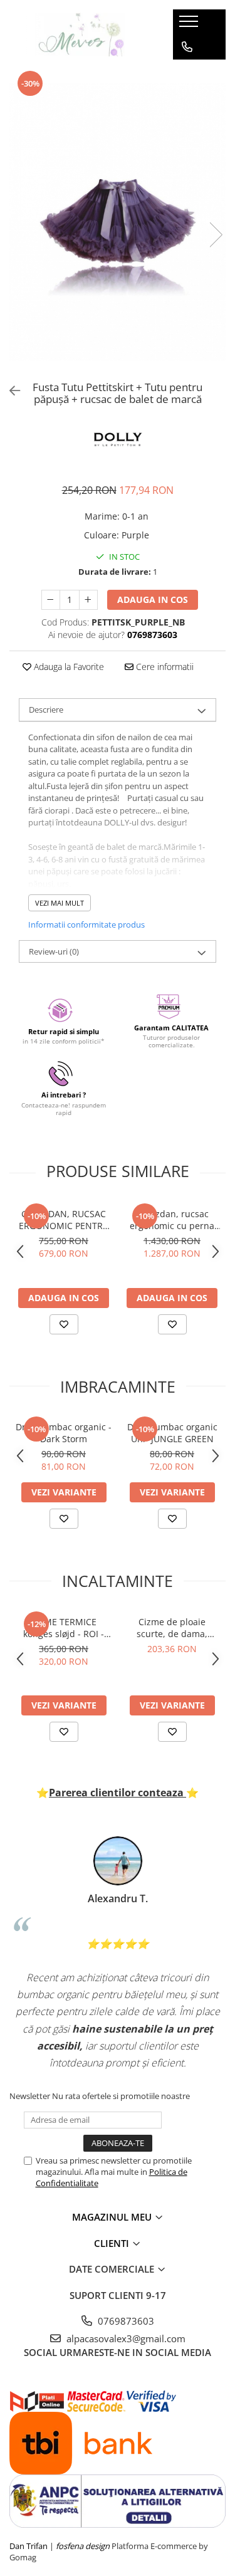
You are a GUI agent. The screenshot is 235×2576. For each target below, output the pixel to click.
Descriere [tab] (46, 709)
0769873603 (125, 2321)
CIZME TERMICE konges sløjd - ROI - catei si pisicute (64, 1628)
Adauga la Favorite (68, 667)
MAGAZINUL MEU (113, 2217)
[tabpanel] (118, 222)
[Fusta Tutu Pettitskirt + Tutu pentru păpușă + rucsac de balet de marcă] (118, 222)
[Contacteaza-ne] (187, 47)
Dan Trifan (29, 2546)
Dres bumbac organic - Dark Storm (64, 1433)
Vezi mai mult (60, 903)
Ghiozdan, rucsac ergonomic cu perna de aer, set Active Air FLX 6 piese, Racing (172, 1220)
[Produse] (190, 25)
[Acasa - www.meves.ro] (81, 34)
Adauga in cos (153, 599)
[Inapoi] (9, 391)
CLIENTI (113, 2243)
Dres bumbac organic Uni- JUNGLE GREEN (172, 1433)
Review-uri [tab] (54, 951)
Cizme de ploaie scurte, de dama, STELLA (172, 1628)
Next (216, 235)
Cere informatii (164, 667)
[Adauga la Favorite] (64, 1324)
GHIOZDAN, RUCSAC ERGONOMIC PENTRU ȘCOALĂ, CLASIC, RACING (64, 1220)
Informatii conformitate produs (86, 924)
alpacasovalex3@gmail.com (125, 2338)
